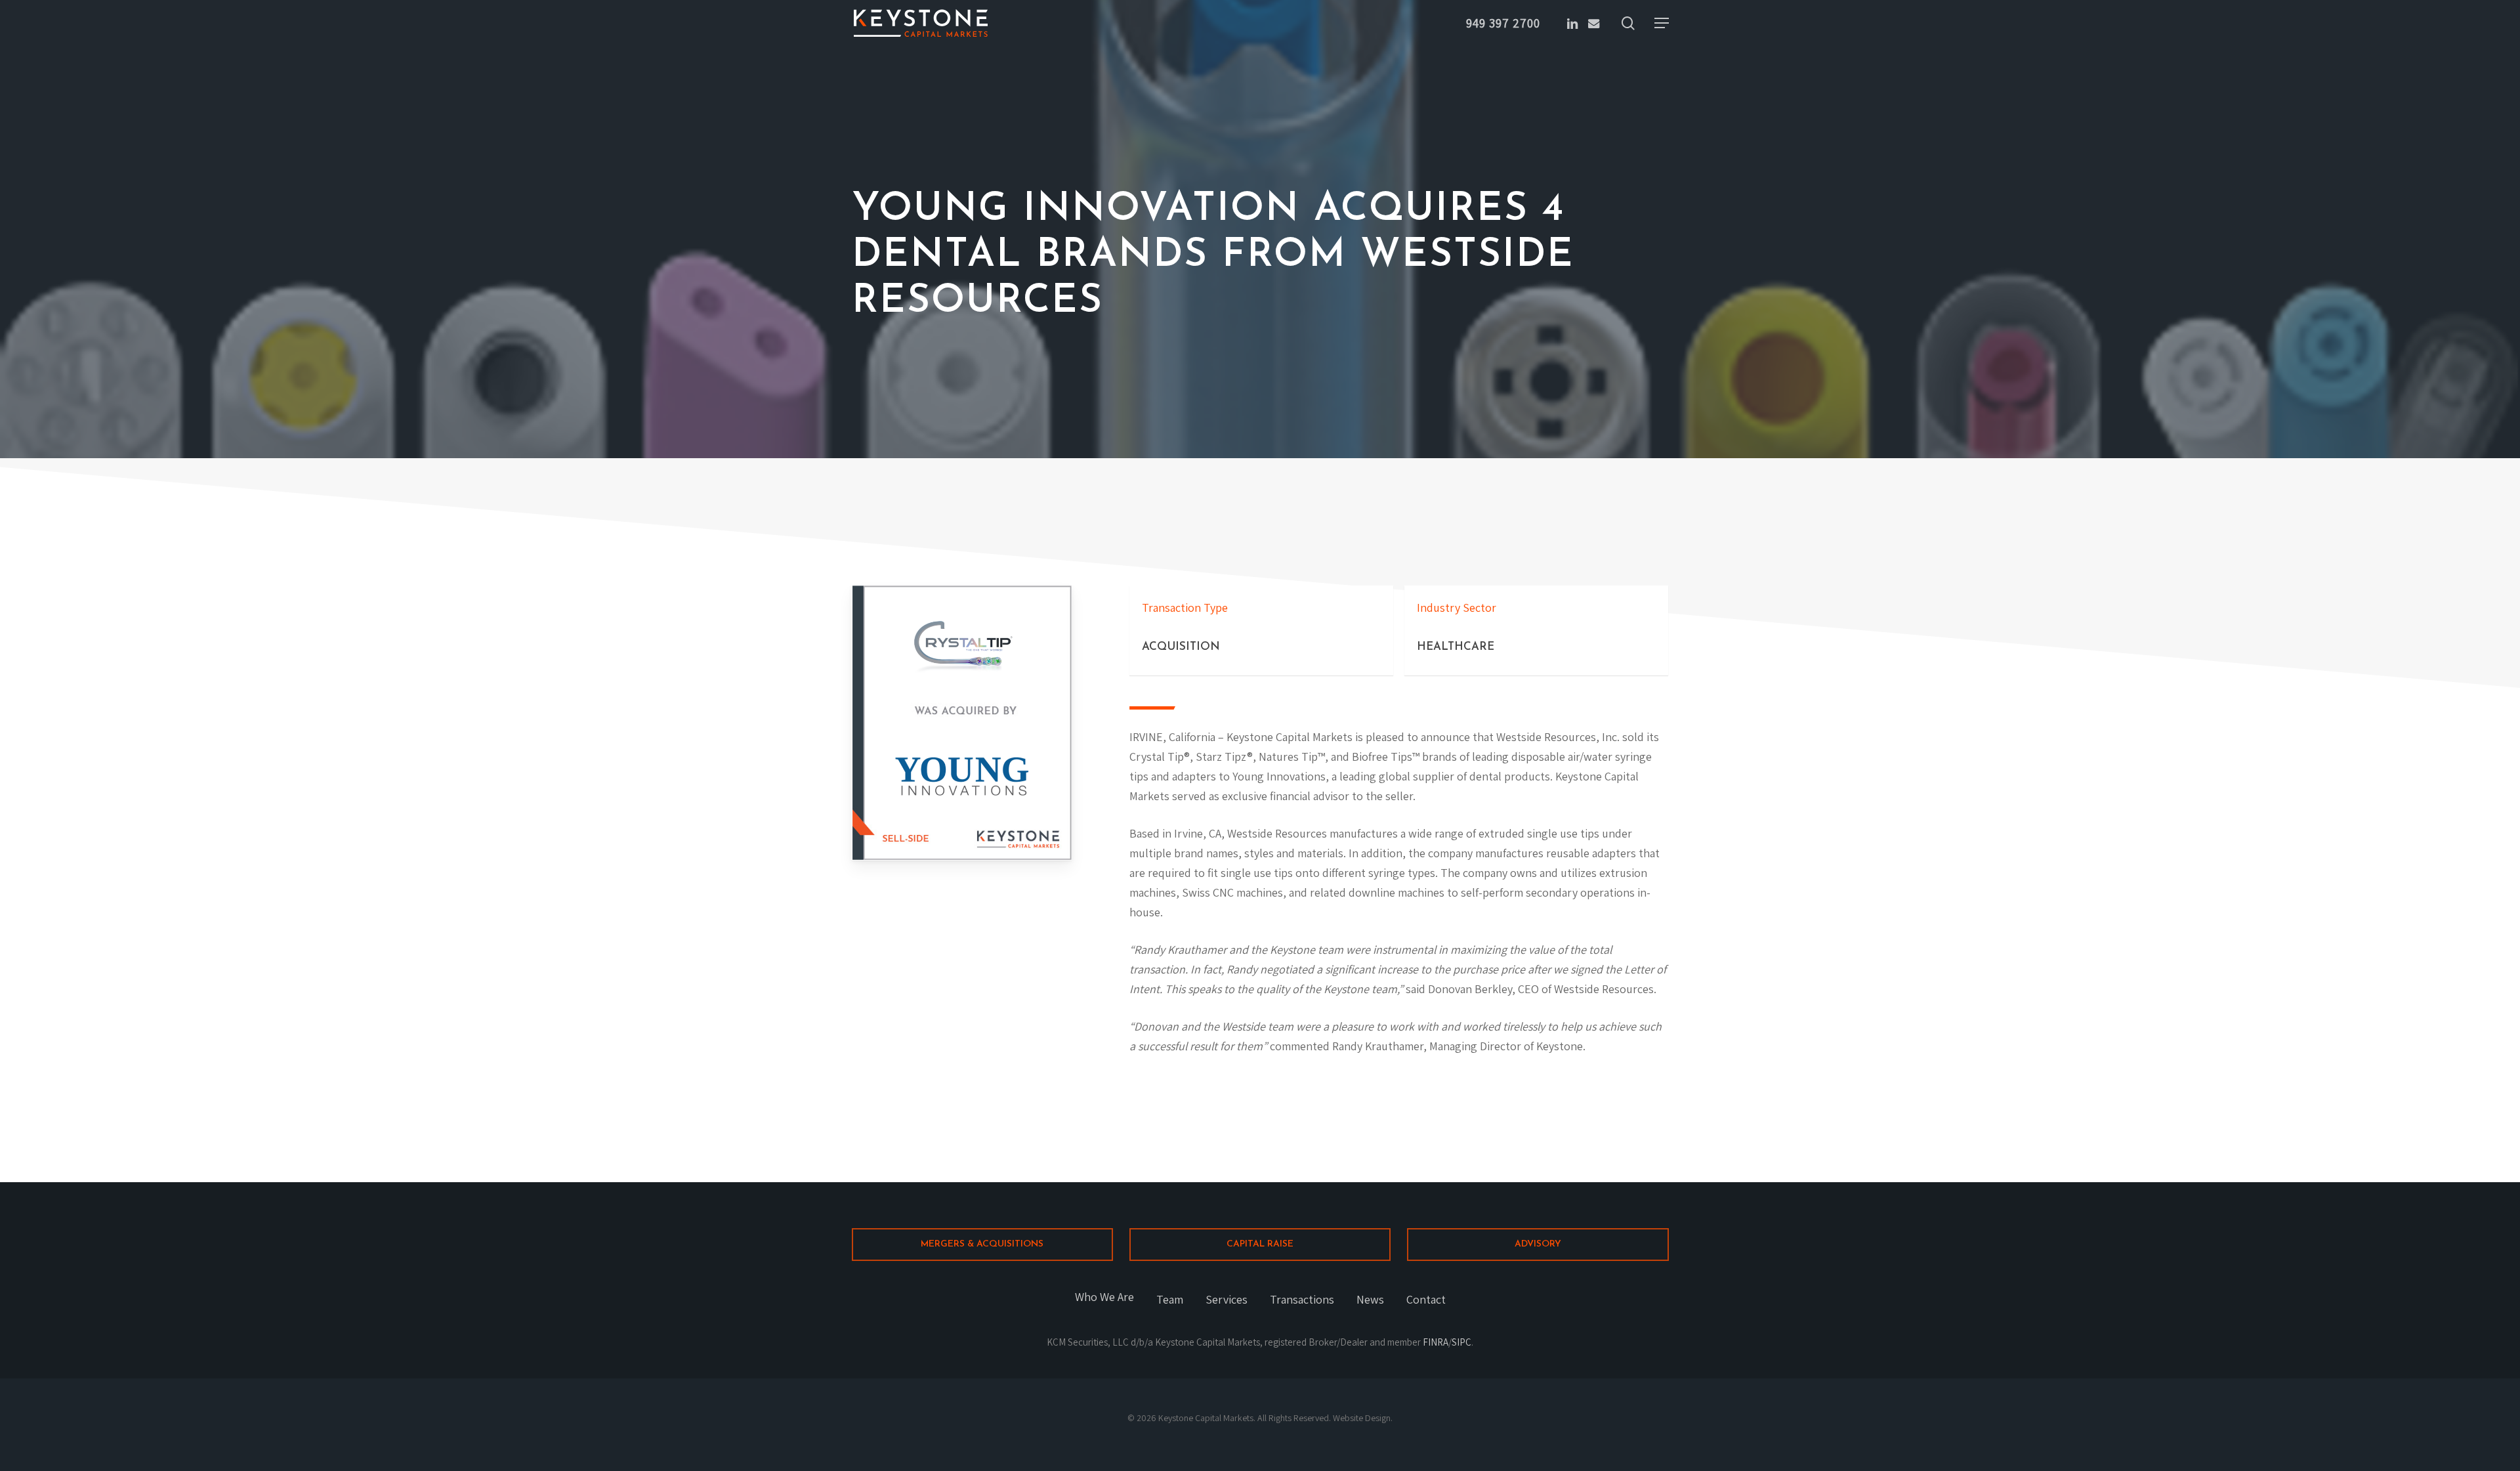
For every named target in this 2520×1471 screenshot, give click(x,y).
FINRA (1436, 1342)
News (1370, 1299)
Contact (1426, 1299)
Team (1170, 1299)
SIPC (1461, 1342)
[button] (1662, 23)
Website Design (1362, 1418)
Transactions (1302, 1299)
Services (1227, 1299)
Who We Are (1104, 1297)
